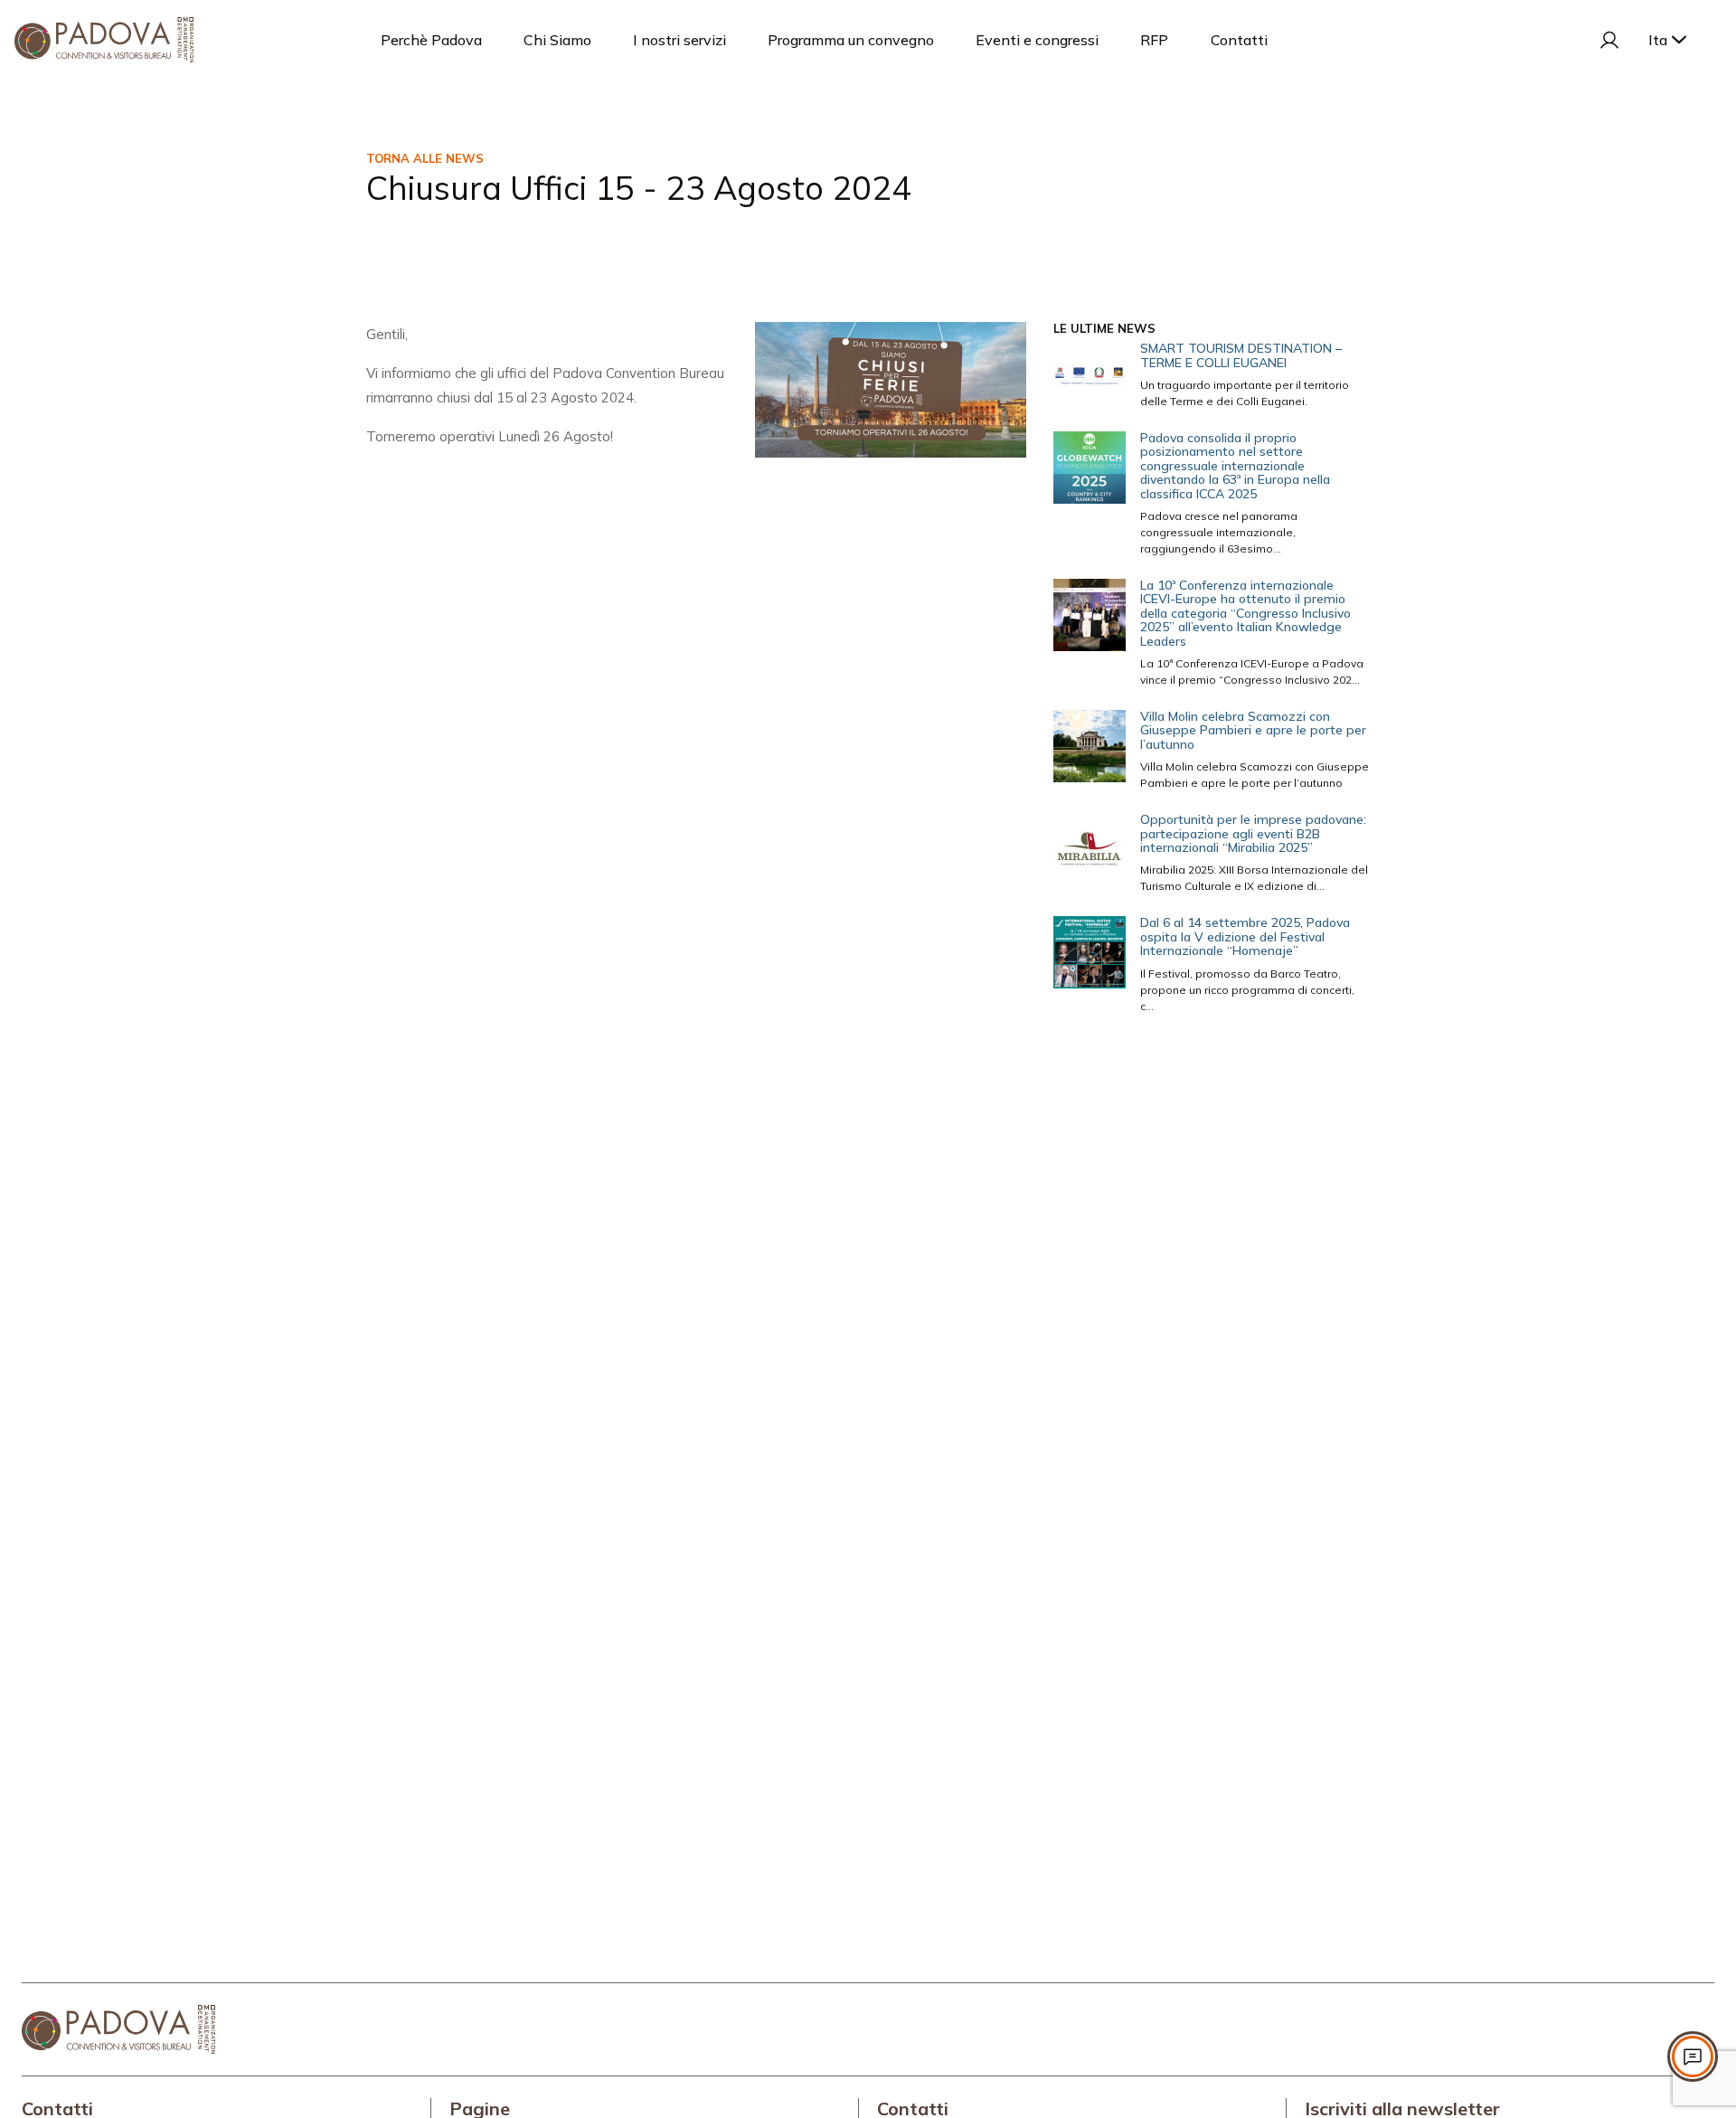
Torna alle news (425, 158)
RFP (1154, 40)
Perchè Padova (431, 40)
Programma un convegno (851, 40)
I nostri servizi (679, 40)
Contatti (1239, 40)
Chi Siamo (557, 40)
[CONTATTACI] (1693, 2057)
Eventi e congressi (1037, 40)
